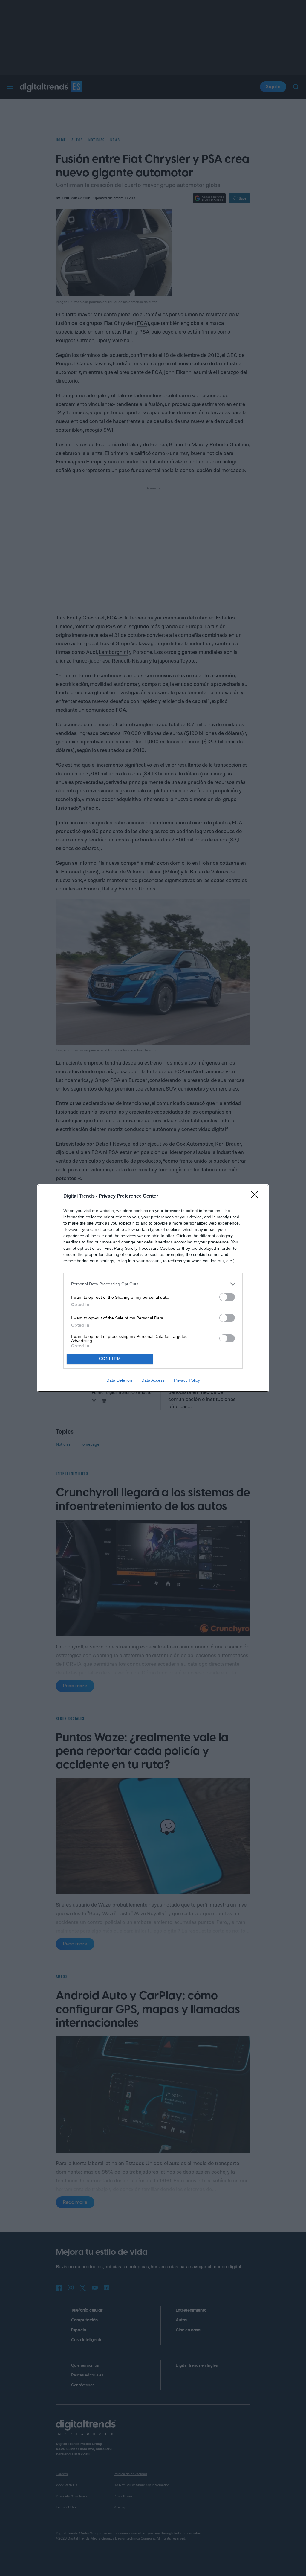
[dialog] (153, 1288)
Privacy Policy (187, 1380)
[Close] (256, 1196)
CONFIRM (110, 1359)
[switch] (227, 1297)
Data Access (153, 1380)
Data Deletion (119, 1380)
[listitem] (153, 1284)
